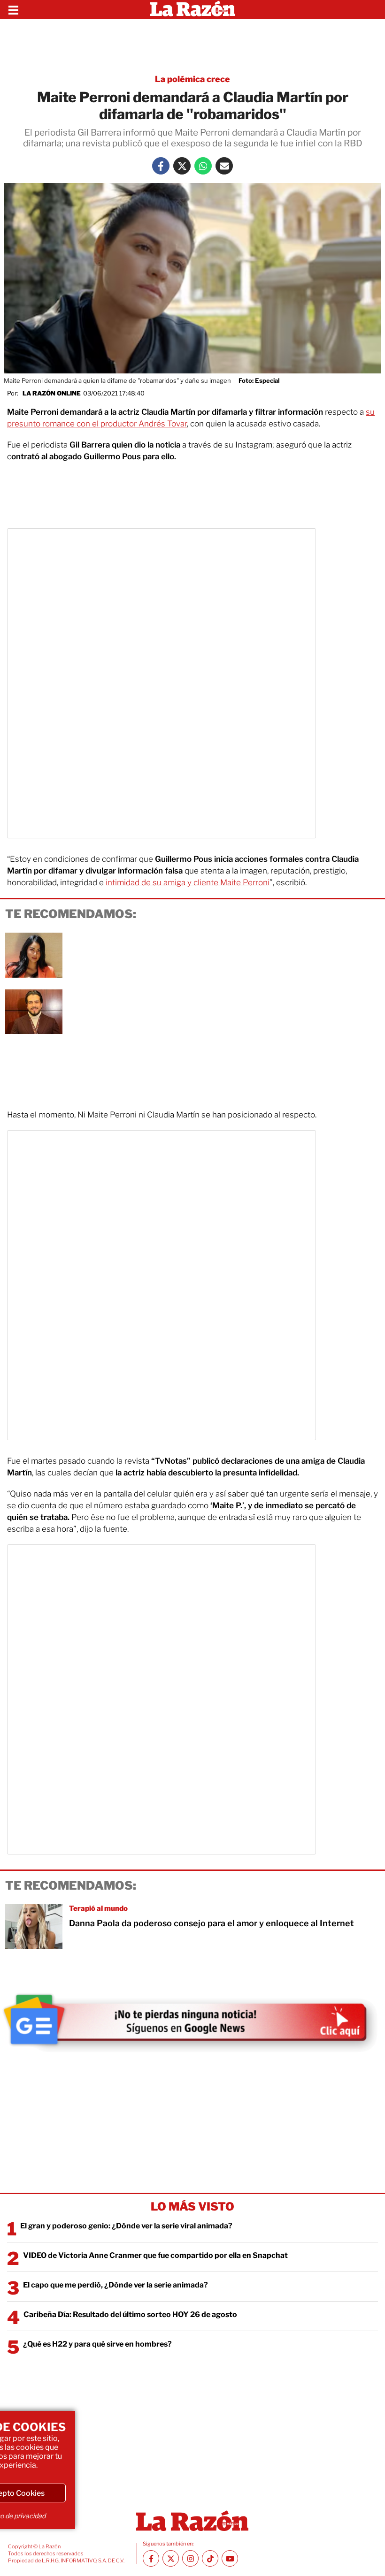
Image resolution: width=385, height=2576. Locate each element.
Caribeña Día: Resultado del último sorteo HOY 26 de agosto (130, 2314)
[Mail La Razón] (224, 166)
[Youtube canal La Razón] (230, 2558)
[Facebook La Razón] (161, 166)
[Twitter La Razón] (182, 166)
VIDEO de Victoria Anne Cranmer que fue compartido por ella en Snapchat (155, 2255)
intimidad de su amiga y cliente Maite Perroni (188, 882)
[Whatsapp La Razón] (203, 166)
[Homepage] (193, 9)
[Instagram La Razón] (190, 2558)
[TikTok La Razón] (210, 2558)
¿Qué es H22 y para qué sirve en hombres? (97, 2344)
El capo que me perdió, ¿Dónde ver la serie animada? (115, 2285)
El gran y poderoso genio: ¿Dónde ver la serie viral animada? (126, 2226)
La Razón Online (52, 393)
